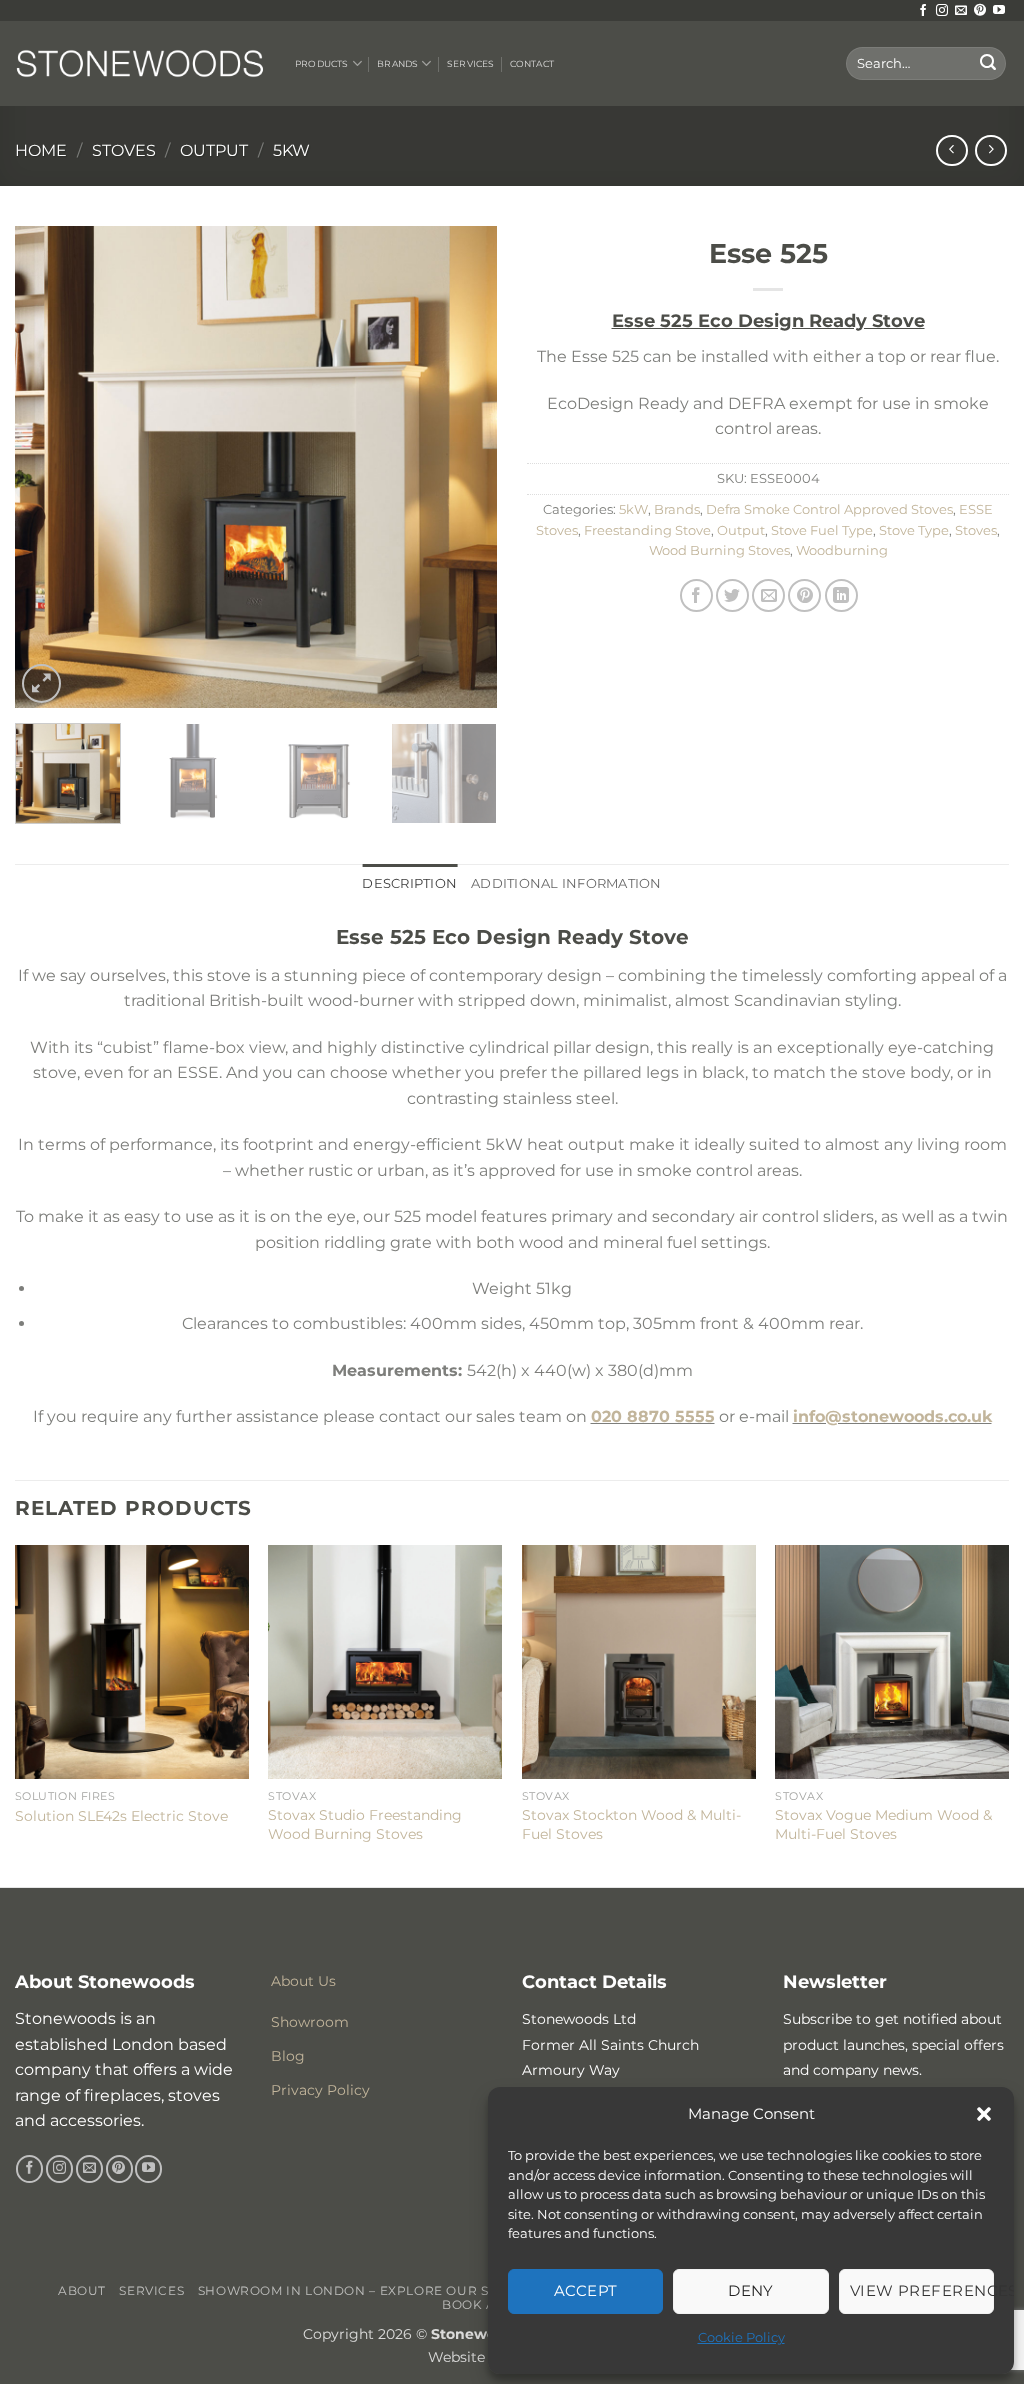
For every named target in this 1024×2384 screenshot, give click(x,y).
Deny (751, 2290)
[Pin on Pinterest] (804, 595)
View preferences (922, 2290)
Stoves (124, 150)
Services (470, 63)
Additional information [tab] (566, 883)
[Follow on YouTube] (999, 11)
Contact (532, 63)
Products (321, 63)
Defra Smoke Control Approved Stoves (829, 509)
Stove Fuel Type (822, 530)
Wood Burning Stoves (719, 550)
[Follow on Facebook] (923, 11)
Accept (586, 2290)
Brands (397, 63)
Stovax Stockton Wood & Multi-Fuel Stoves (631, 1824)
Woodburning (842, 550)
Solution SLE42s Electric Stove (121, 1816)
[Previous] (50, 467)
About (82, 2290)
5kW (291, 150)
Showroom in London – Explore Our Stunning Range (401, 2290)
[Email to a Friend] (768, 595)
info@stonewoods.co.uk (892, 1416)
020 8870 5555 (653, 1416)
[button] (984, 2114)
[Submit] (988, 64)
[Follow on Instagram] (942, 11)
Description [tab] (409, 883)
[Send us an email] (961, 11)
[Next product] (951, 150)
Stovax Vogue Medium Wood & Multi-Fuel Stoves (883, 1824)
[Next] (462, 467)
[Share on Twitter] (732, 595)
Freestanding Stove (647, 530)
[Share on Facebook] (696, 595)
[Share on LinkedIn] (841, 595)
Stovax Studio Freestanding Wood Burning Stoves (365, 1824)
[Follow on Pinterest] (980, 11)
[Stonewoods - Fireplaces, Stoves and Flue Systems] (140, 63)
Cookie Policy (741, 2337)
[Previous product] (990, 150)
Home (41, 150)
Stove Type (914, 530)
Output (214, 150)
